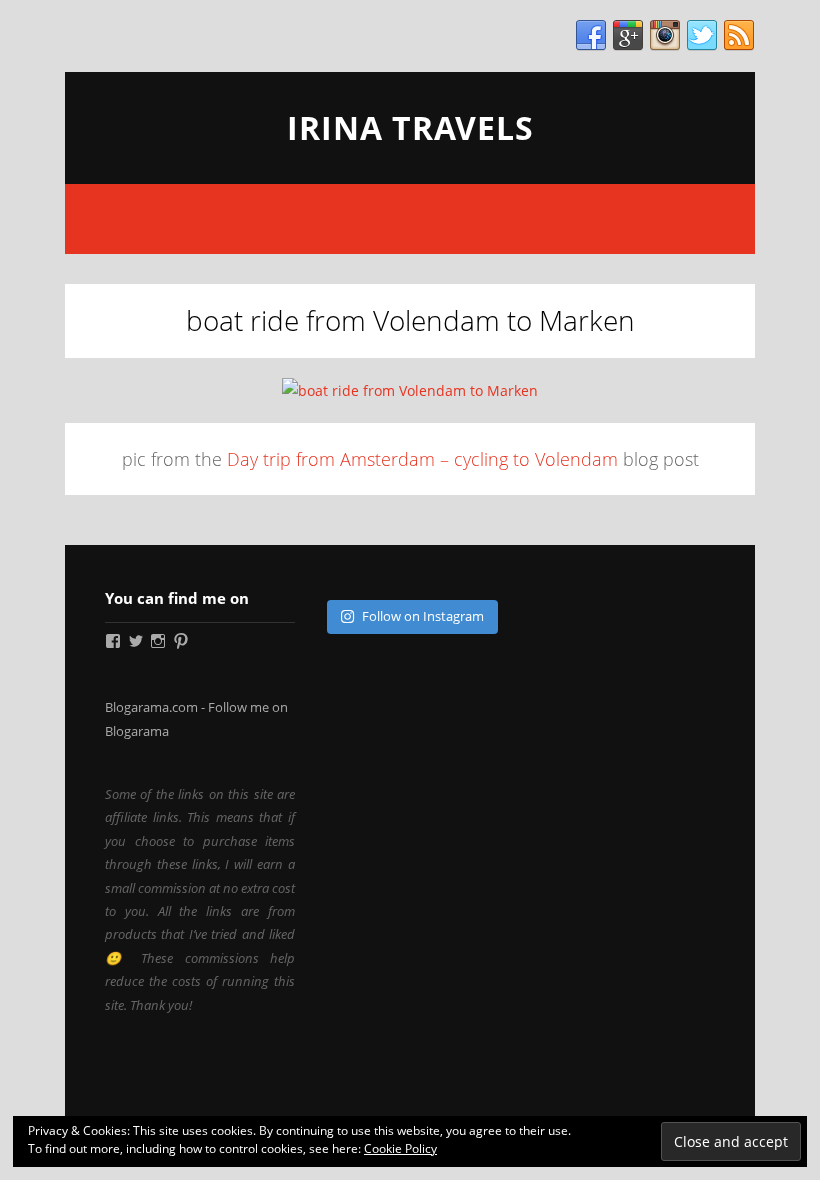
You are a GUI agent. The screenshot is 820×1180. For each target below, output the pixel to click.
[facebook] (591, 36)
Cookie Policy (400, 1148)
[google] (628, 36)
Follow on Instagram (423, 616)
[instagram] (665, 36)
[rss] (739, 36)
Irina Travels (410, 127)
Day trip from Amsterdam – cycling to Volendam (422, 459)
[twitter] (702, 36)
